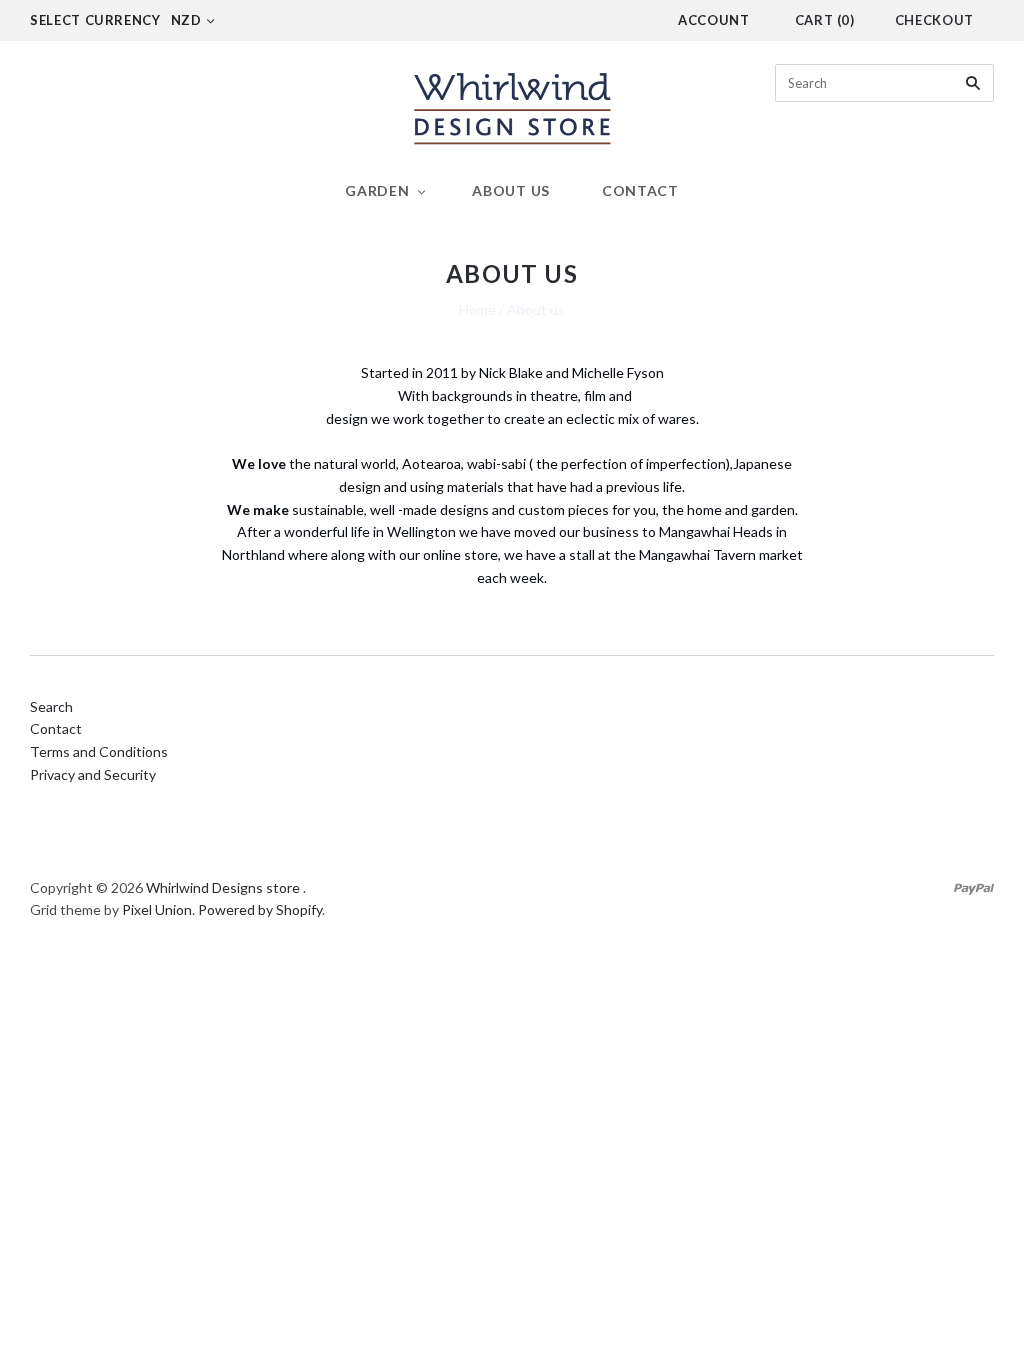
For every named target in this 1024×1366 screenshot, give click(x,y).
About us (511, 190)
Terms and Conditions (99, 751)
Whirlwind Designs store (223, 887)
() (825, 20)
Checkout (934, 20)
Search (51, 706)
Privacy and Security (93, 774)
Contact (640, 190)
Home (477, 309)
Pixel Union (157, 909)
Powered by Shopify (260, 909)
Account (714, 20)
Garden (377, 190)
